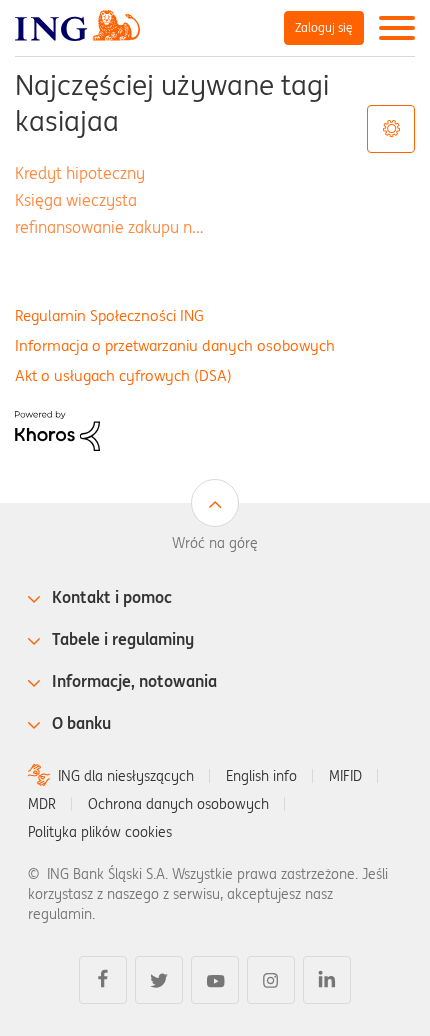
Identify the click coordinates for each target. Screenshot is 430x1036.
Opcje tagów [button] (391, 129)
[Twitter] (159, 980)
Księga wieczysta (76, 200)
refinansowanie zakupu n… (109, 227)
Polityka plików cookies (100, 832)
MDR (42, 804)
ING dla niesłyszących (126, 776)
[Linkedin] (327, 980)
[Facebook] (103, 980)
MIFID (345, 776)
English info (261, 776)
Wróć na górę (215, 543)
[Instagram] (271, 980)
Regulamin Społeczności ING (109, 315)
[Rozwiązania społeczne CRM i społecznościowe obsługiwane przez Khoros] (57, 430)
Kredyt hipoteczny (80, 173)
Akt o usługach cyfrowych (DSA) (123, 375)
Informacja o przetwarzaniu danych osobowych (175, 345)
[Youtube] (215, 980)
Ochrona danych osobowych (178, 804)
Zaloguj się (324, 27)
